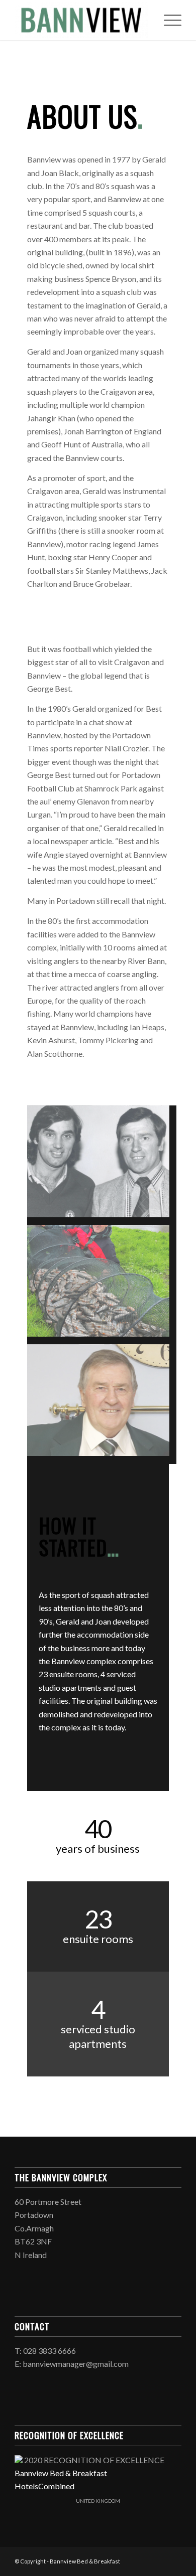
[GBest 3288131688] (102, 1165)
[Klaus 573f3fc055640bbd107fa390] (102, 1284)
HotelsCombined (44, 2486)
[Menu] (168, 20)
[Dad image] (102, 1404)
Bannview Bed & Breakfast (61, 2473)
